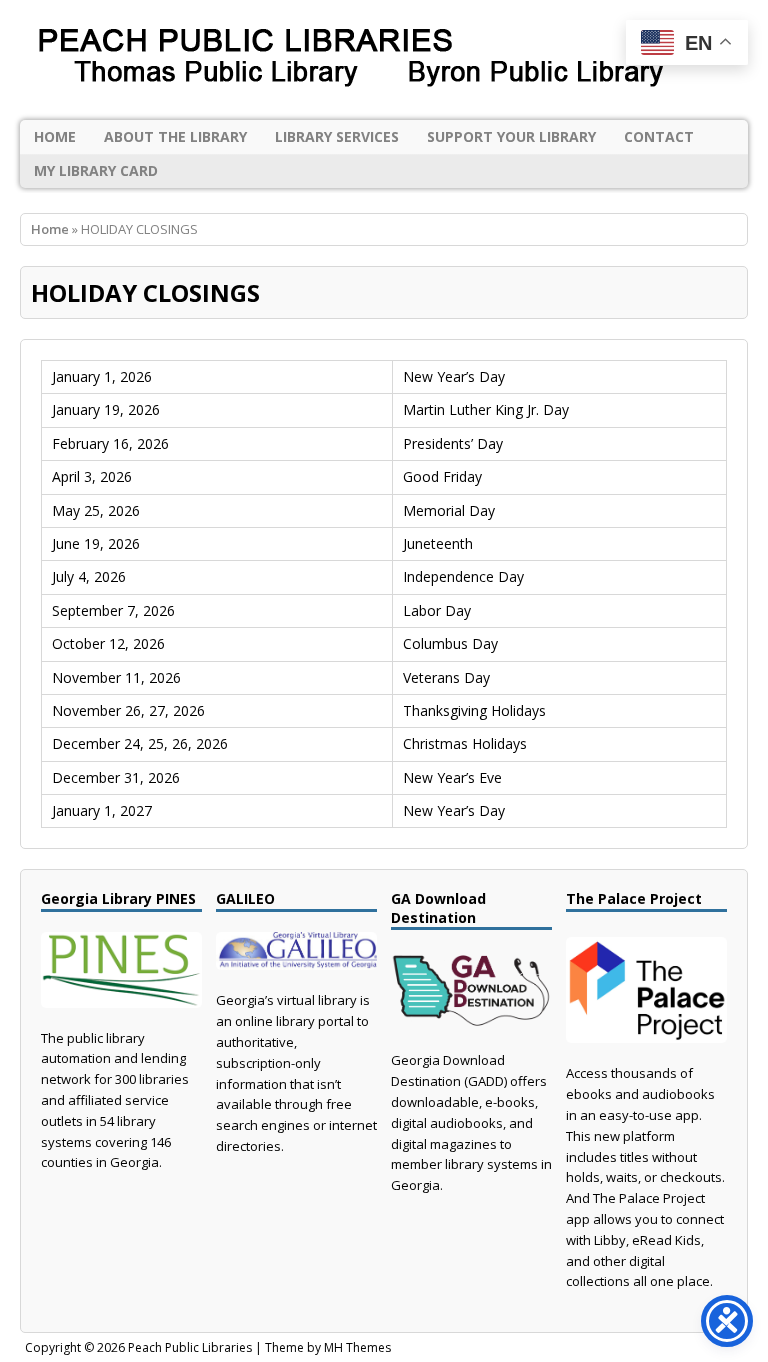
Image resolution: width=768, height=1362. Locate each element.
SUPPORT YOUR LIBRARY (511, 136)
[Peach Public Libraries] (384, 60)
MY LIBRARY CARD (96, 170)
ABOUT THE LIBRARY (175, 136)
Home (55, 136)
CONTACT (659, 136)
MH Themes (357, 1347)
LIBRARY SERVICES (337, 136)
